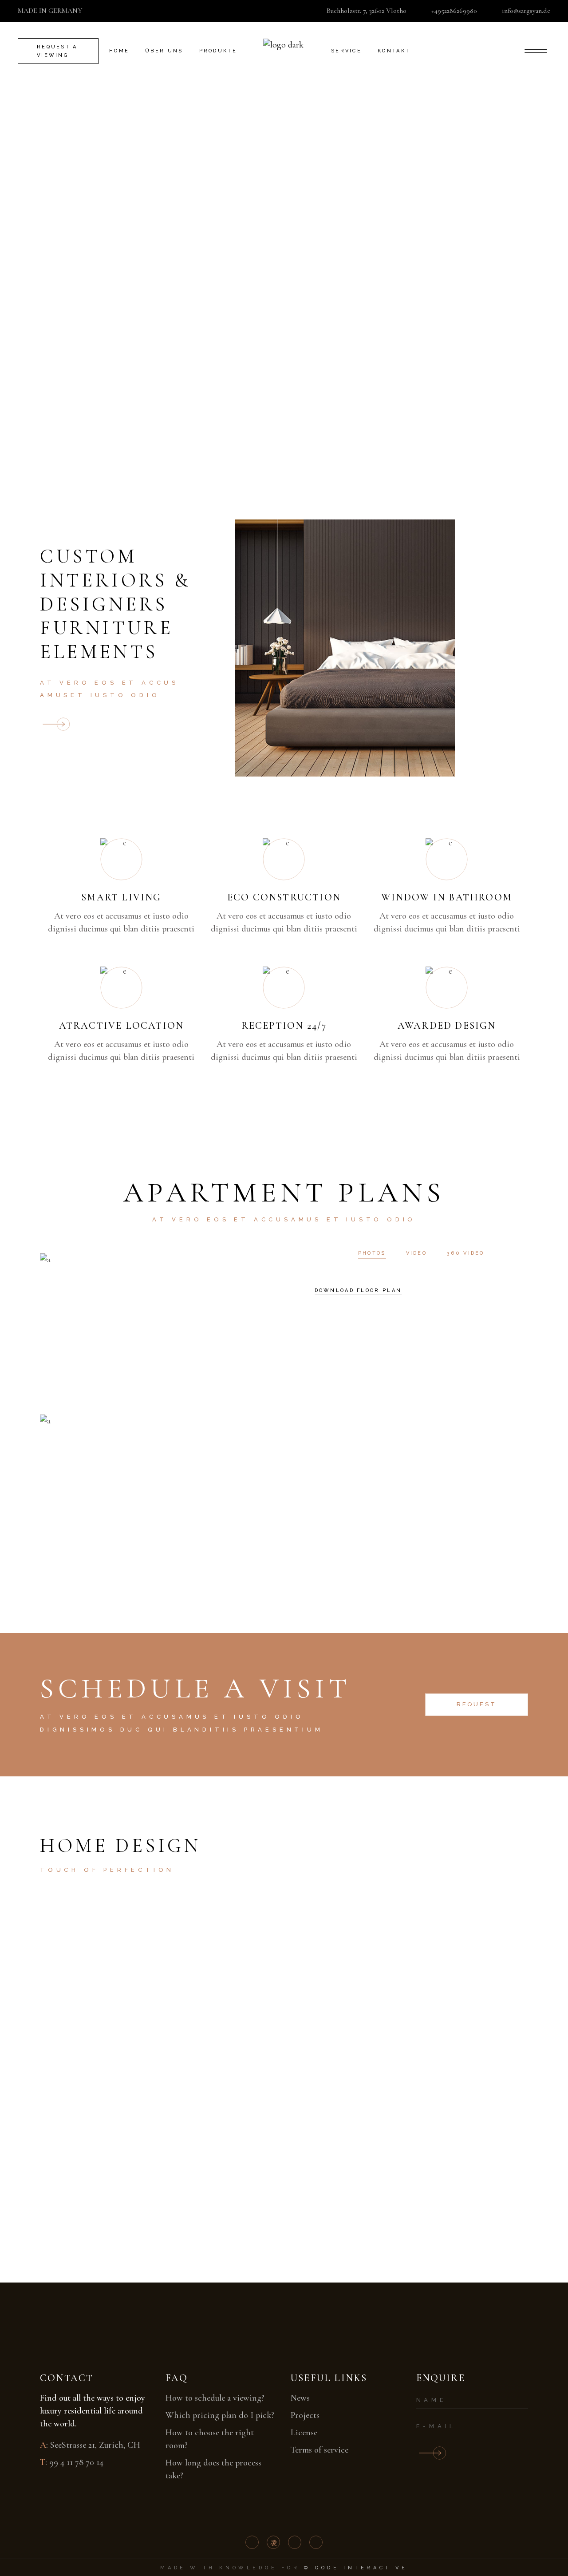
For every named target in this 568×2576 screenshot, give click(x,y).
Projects (305, 2415)
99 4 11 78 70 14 (76, 2462)
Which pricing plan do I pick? (220, 2415)
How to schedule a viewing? (215, 2398)
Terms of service (319, 2450)
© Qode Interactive (356, 2568)
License (304, 2433)
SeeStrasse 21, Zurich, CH (95, 2445)
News (300, 2398)
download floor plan (358, 1290)
